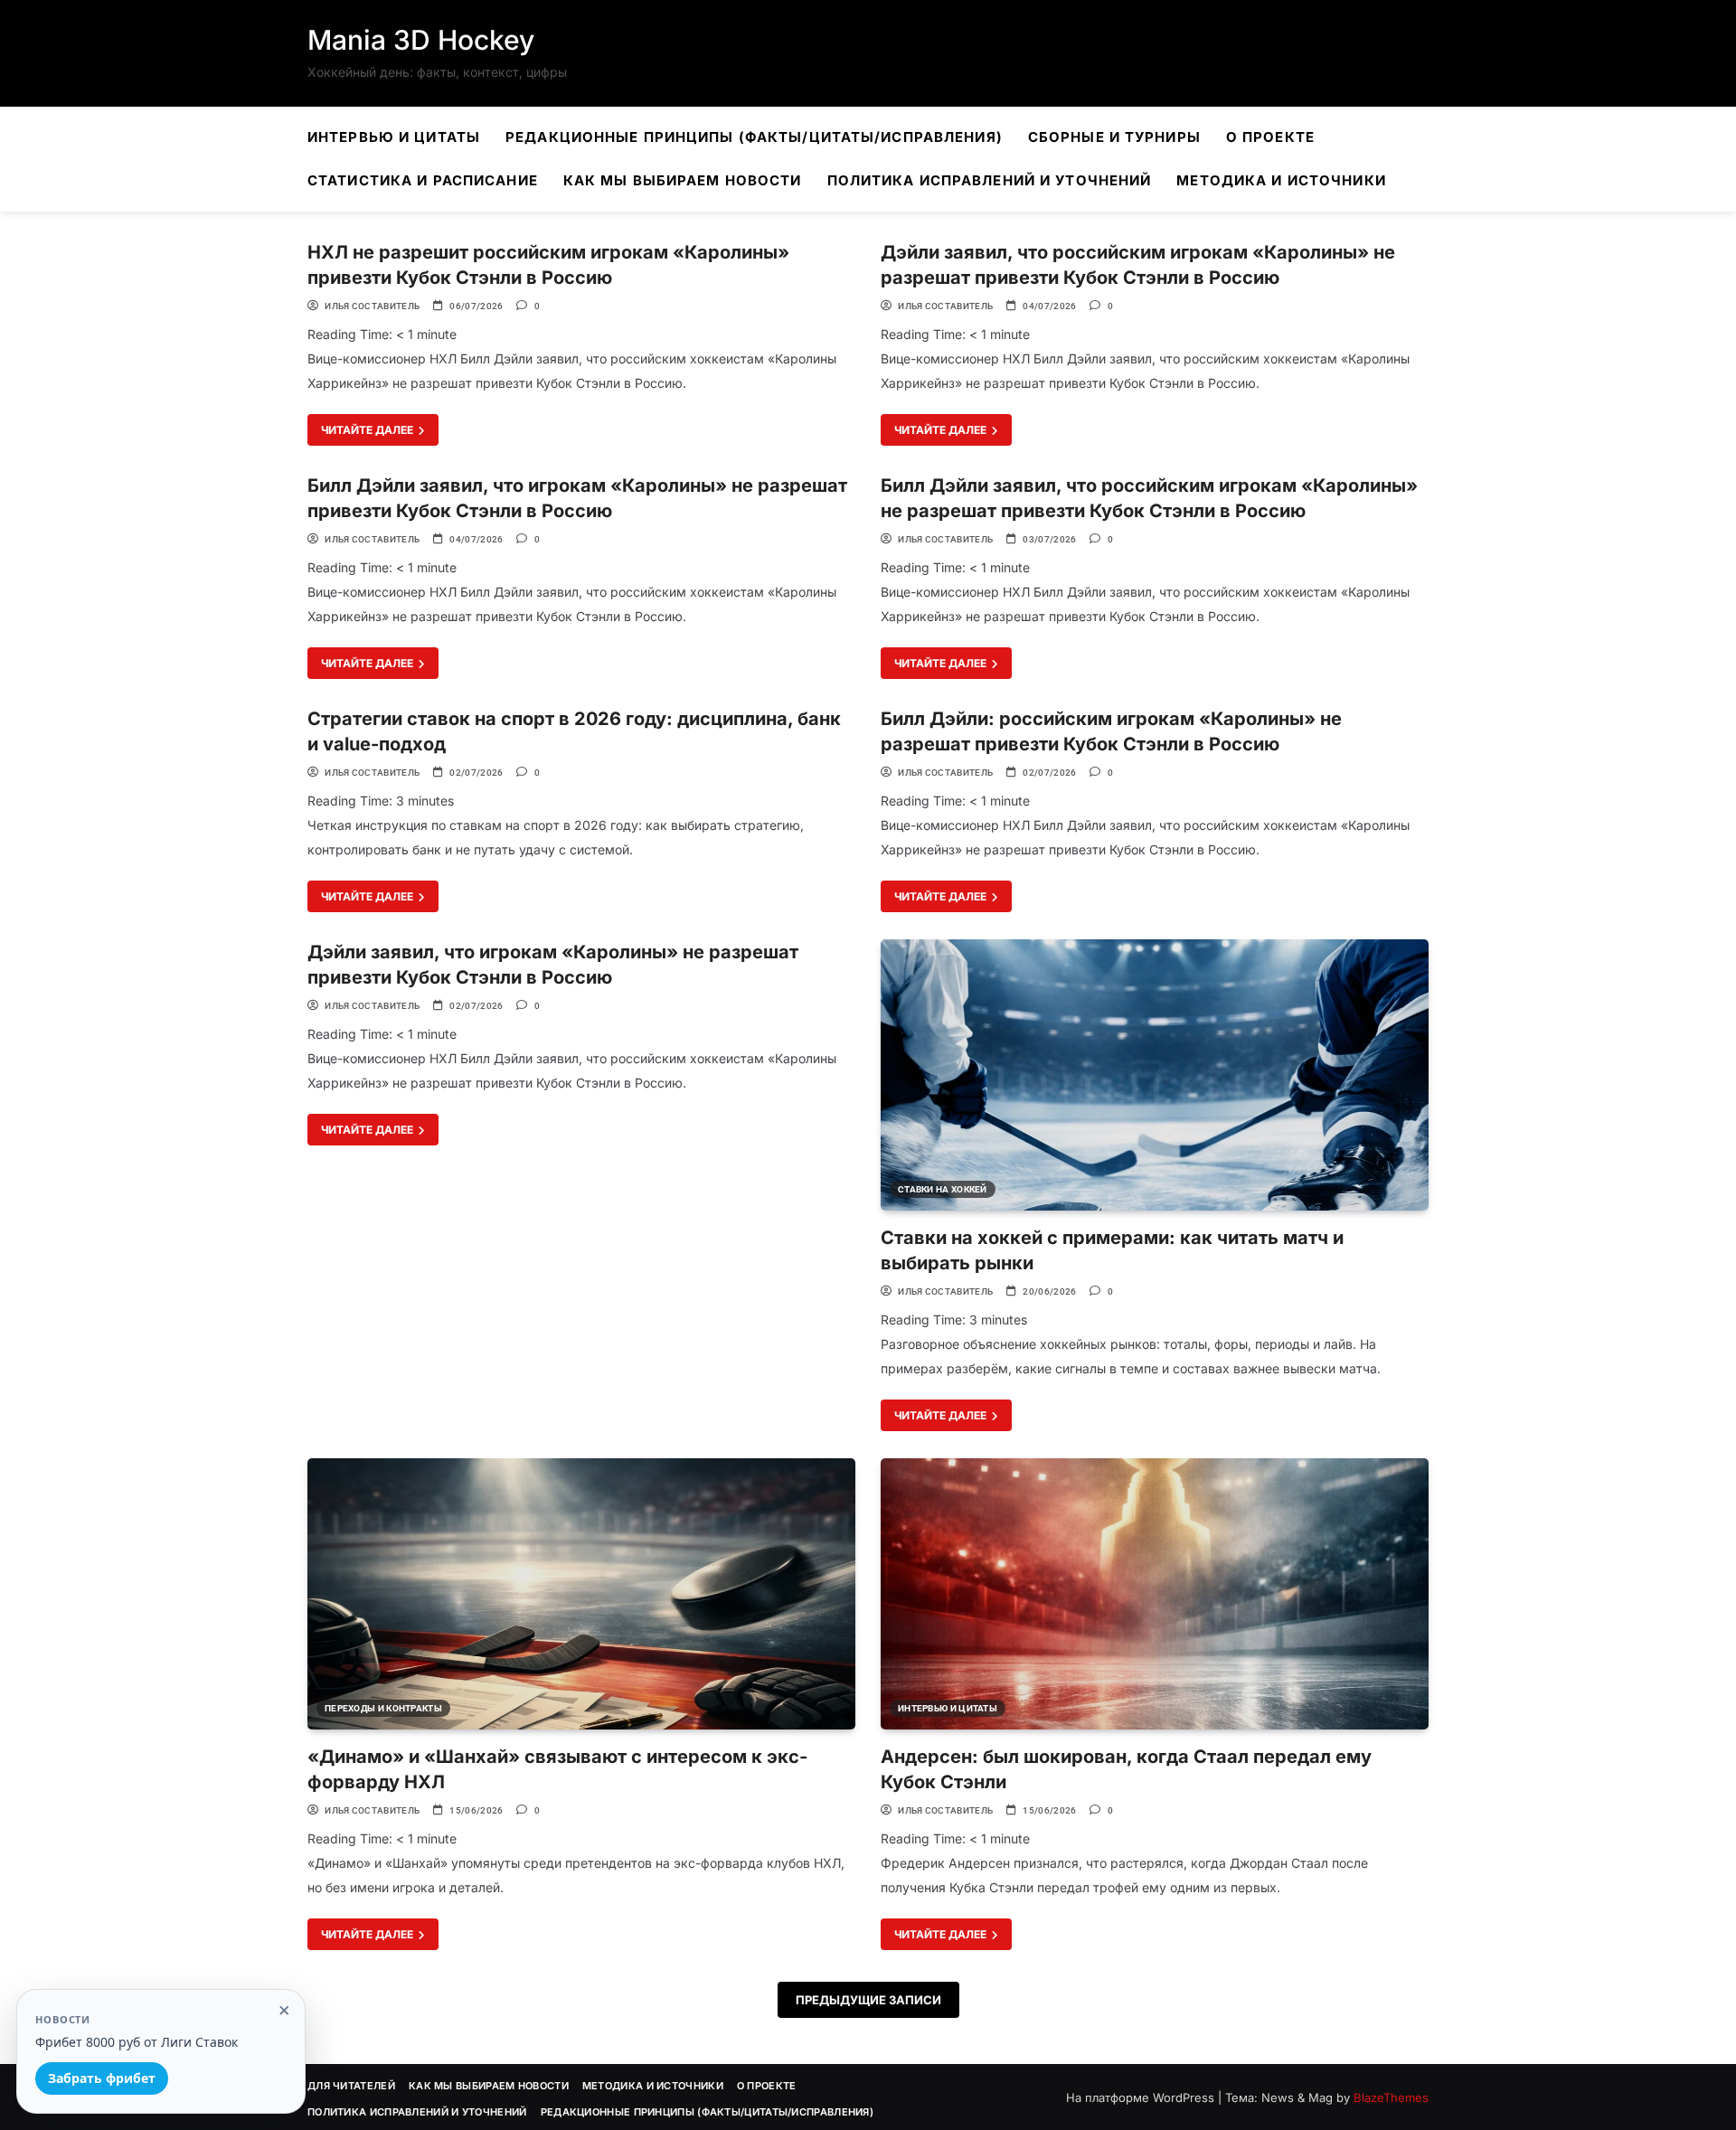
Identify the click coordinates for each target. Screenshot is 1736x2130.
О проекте (1270, 137)
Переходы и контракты (383, 1708)
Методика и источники (1281, 180)
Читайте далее (368, 430)
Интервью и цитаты (394, 137)
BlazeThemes (1391, 2097)
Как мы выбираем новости (683, 180)
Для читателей (351, 2086)
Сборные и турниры (1114, 137)
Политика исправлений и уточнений (990, 180)
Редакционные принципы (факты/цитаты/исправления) (754, 137)
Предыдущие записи (868, 2000)
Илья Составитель (372, 306)
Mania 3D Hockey (421, 40)
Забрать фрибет (102, 2078)
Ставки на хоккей (943, 1189)
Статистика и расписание (423, 180)
